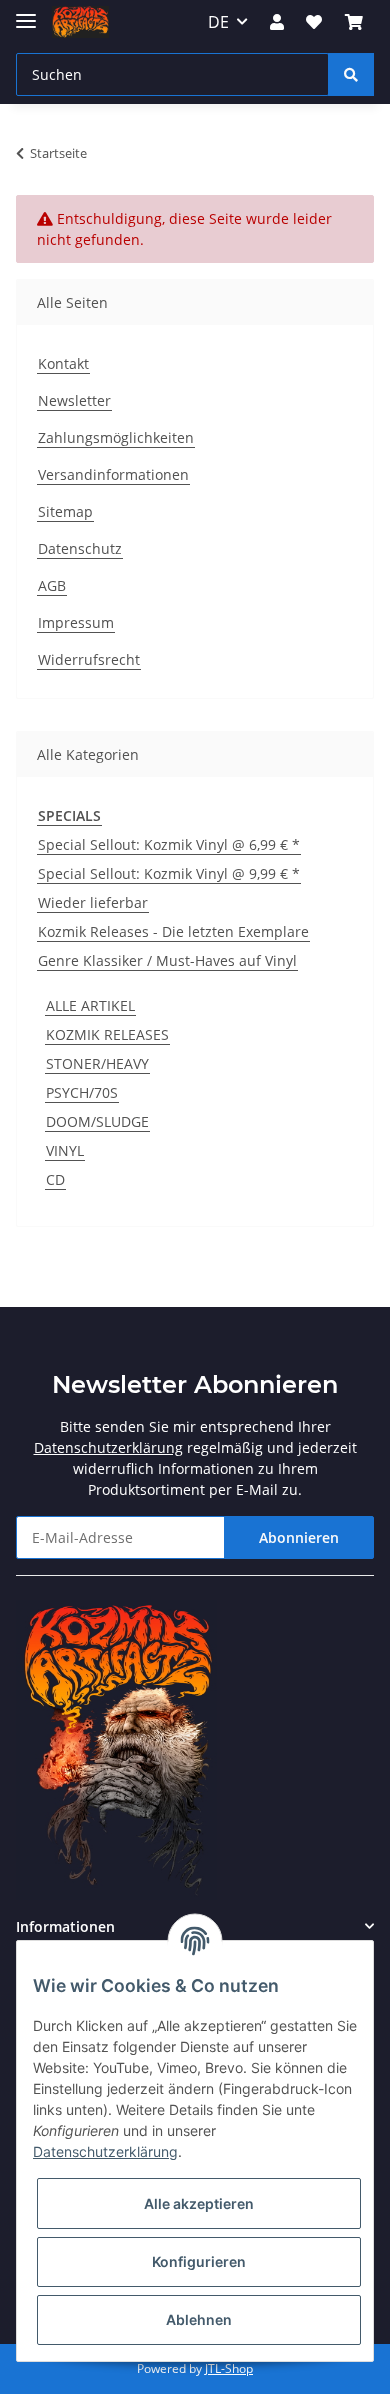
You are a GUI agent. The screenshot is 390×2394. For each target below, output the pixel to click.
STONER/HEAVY (97, 1063)
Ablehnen (199, 2319)
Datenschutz (80, 548)
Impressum (76, 622)
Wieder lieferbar (93, 902)
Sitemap (65, 511)
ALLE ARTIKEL (90, 1005)
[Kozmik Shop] (80, 22)
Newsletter (74, 400)
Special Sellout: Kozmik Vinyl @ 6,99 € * (169, 844)
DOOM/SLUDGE (97, 1121)
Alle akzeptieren (199, 2203)
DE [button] (218, 22)
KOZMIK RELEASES (107, 1034)
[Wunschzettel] (314, 22)
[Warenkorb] (354, 22)
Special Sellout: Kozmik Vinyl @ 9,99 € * (169, 873)
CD (55, 1179)
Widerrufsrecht (89, 659)
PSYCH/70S (82, 1092)
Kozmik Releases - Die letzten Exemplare (173, 931)
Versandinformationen (113, 474)
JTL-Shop (229, 2368)
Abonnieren (299, 1537)
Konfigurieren (199, 2261)
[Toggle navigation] (26, 12)
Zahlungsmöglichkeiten (116, 437)
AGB (52, 585)
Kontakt (63, 363)
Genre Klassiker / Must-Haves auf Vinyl (167, 960)
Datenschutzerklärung (108, 1447)
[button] (277, 22)
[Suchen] (351, 74)
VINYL (65, 1150)
